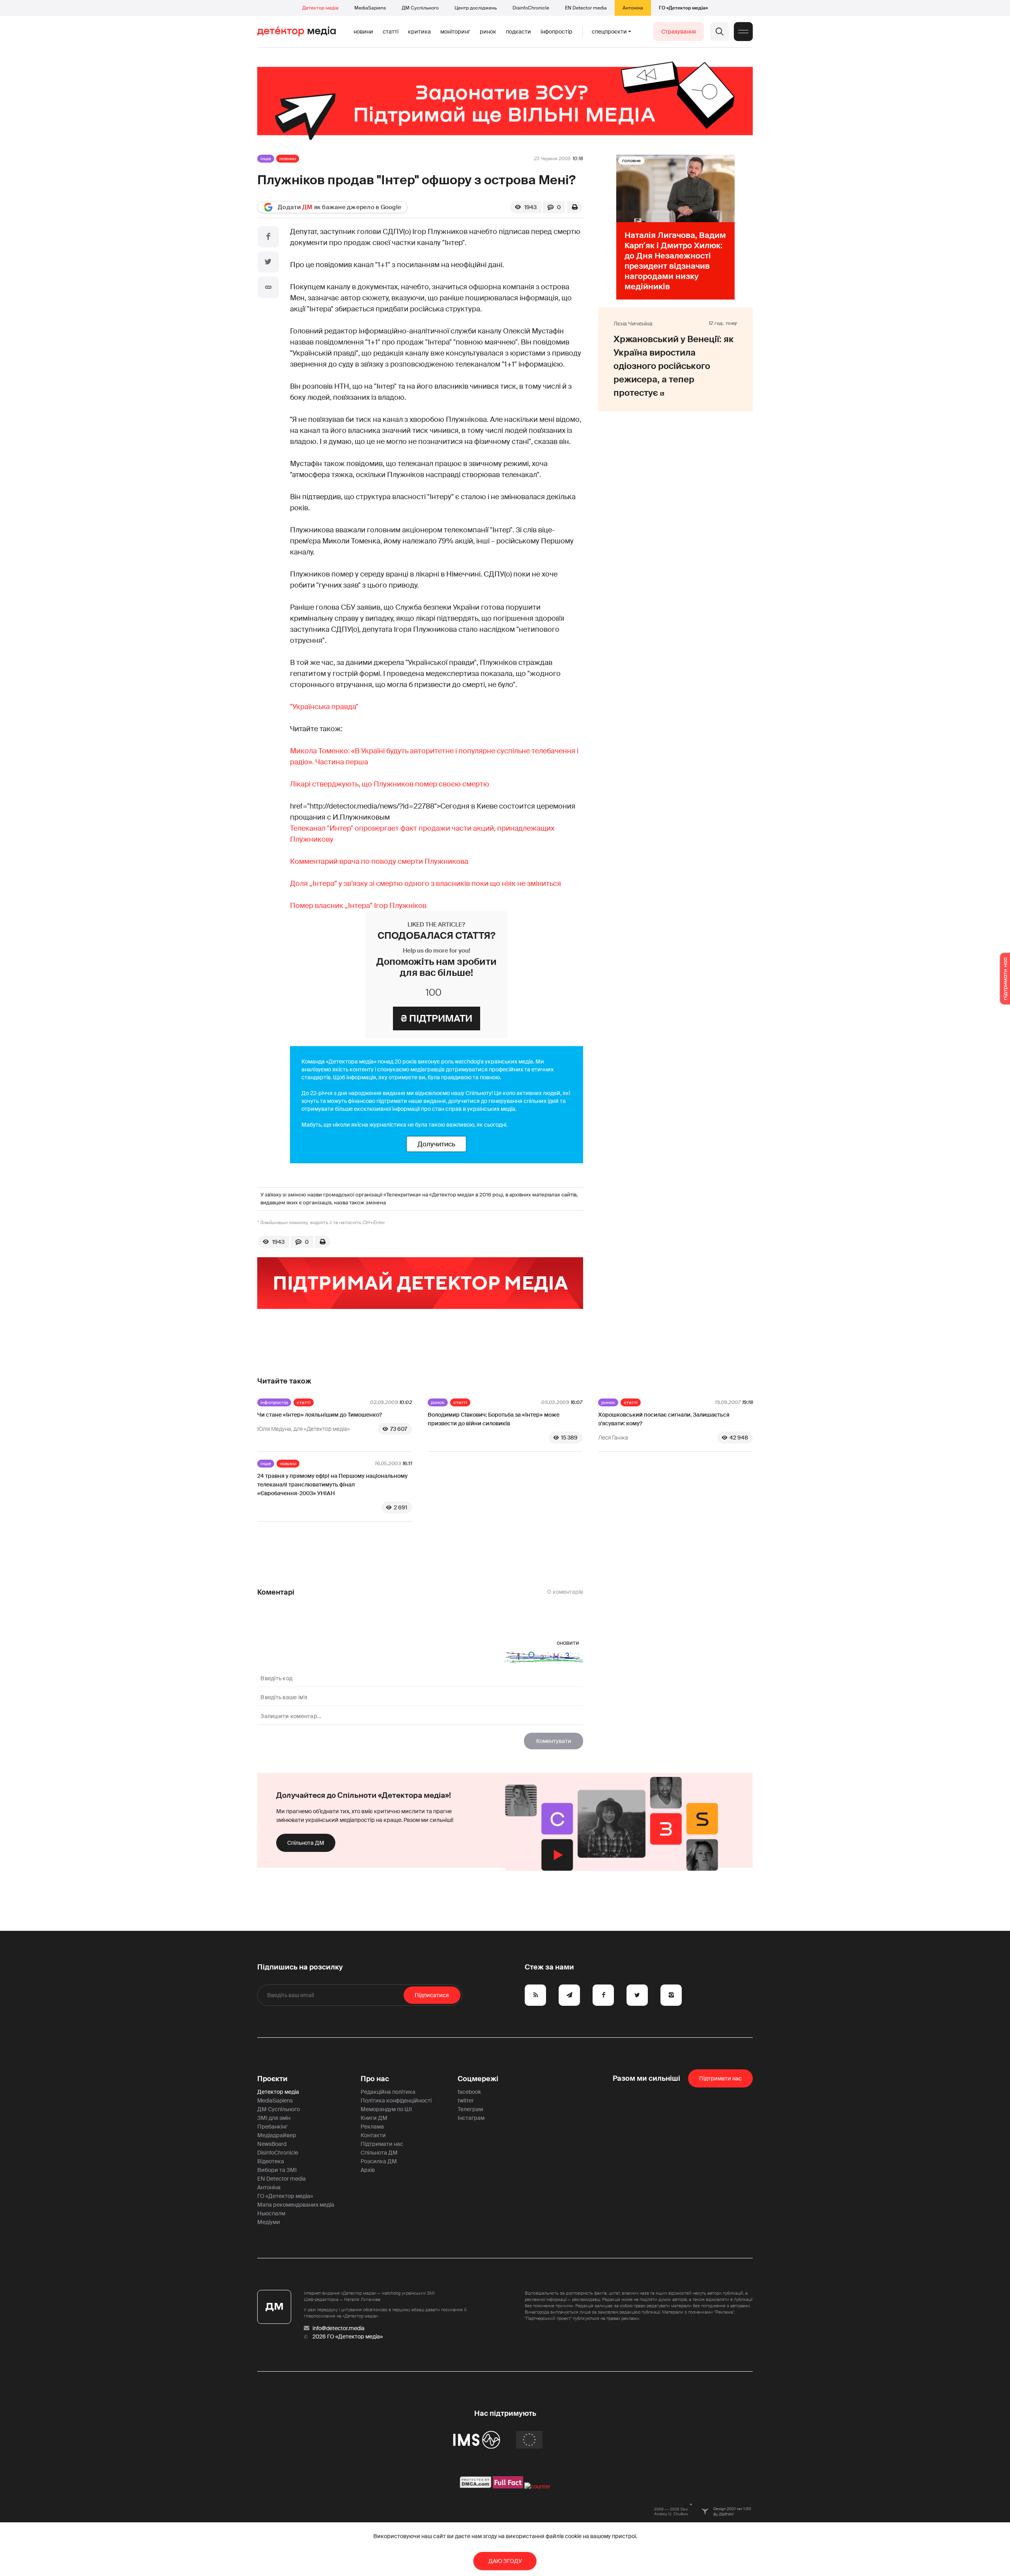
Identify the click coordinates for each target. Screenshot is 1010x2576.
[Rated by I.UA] (537, 2486)
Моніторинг (455, 32)
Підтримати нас (382, 2144)
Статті (391, 32)
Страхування (679, 32)
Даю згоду (505, 2561)
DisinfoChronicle (531, 8)
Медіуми (269, 2222)
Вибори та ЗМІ (277, 2170)
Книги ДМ (374, 2118)
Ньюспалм (271, 2213)
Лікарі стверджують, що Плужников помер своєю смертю (390, 784)
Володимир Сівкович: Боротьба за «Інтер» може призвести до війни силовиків (494, 1419)
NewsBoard (272, 2144)
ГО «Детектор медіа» (683, 8)
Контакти (373, 2135)
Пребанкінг (272, 2127)
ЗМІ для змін (274, 2118)
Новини (363, 32)
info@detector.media (339, 2328)
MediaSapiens (370, 8)
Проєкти (272, 2079)
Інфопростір (556, 32)
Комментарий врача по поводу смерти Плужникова (379, 861)
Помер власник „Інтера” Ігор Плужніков (358, 906)
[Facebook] (268, 237)
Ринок (488, 32)
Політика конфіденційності (396, 2100)
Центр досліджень (476, 8)
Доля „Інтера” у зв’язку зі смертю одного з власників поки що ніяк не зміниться (426, 884)
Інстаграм (471, 2118)
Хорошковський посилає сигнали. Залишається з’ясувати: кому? (664, 1419)
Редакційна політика (388, 2092)
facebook (469, 2092)
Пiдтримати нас (720, 2078)
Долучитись (436, 1144)
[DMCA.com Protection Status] (476, 2486)
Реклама (372, 2127)
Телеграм (470, 2109)
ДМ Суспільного (420, 8)
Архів (368, 2170)
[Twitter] (268, 262)
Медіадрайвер (277, 2135)
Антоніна (633, 8)
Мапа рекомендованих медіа (296, 2205)
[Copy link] (268, 287)
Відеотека (271, 2161)
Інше (266, 159)
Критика (419, 32)
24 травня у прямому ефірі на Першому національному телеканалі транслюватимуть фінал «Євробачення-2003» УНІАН (332, 1485)
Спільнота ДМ (306, 1843)
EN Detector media (586, 8)
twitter (466, 2100)
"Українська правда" (324, 707)
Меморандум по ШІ (386, 2109)
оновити (568, 1643)
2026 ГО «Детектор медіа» (348, 2336)
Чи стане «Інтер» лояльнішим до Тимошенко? (320, 1415)
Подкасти (518, 32)
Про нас (375, 2079)
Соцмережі (478, 2079)
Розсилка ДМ (379, 2161)
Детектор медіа (320, 8)
